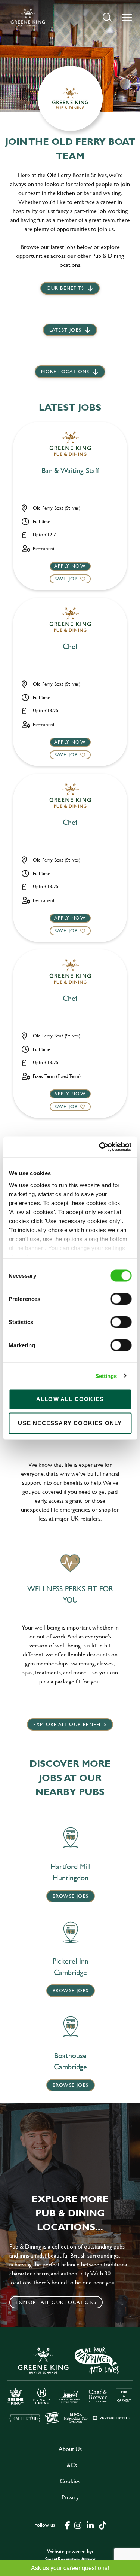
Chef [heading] (70, 647)
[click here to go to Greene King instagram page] (78, 2525)
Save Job (66, 579)
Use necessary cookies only (70, 1423)
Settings (106, 1376)
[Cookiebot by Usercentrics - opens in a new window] (100, 1147)
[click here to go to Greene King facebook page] (68, 2525)
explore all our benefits (70, 1724)
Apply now (70, 566)
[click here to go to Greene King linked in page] (90, 2525)
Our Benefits (65, 288)
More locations (65, 371)
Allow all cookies (70, 1399)
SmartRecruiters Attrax (70, 2559)
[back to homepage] (28, 17)
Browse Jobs (71, 1896)
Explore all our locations (56, 2302)
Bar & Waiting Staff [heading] (70, 471)
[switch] (121, 1299)
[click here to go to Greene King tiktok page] (103, 2525)
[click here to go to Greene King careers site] (70, 2385)
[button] (107, 17)
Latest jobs (65, 330)
